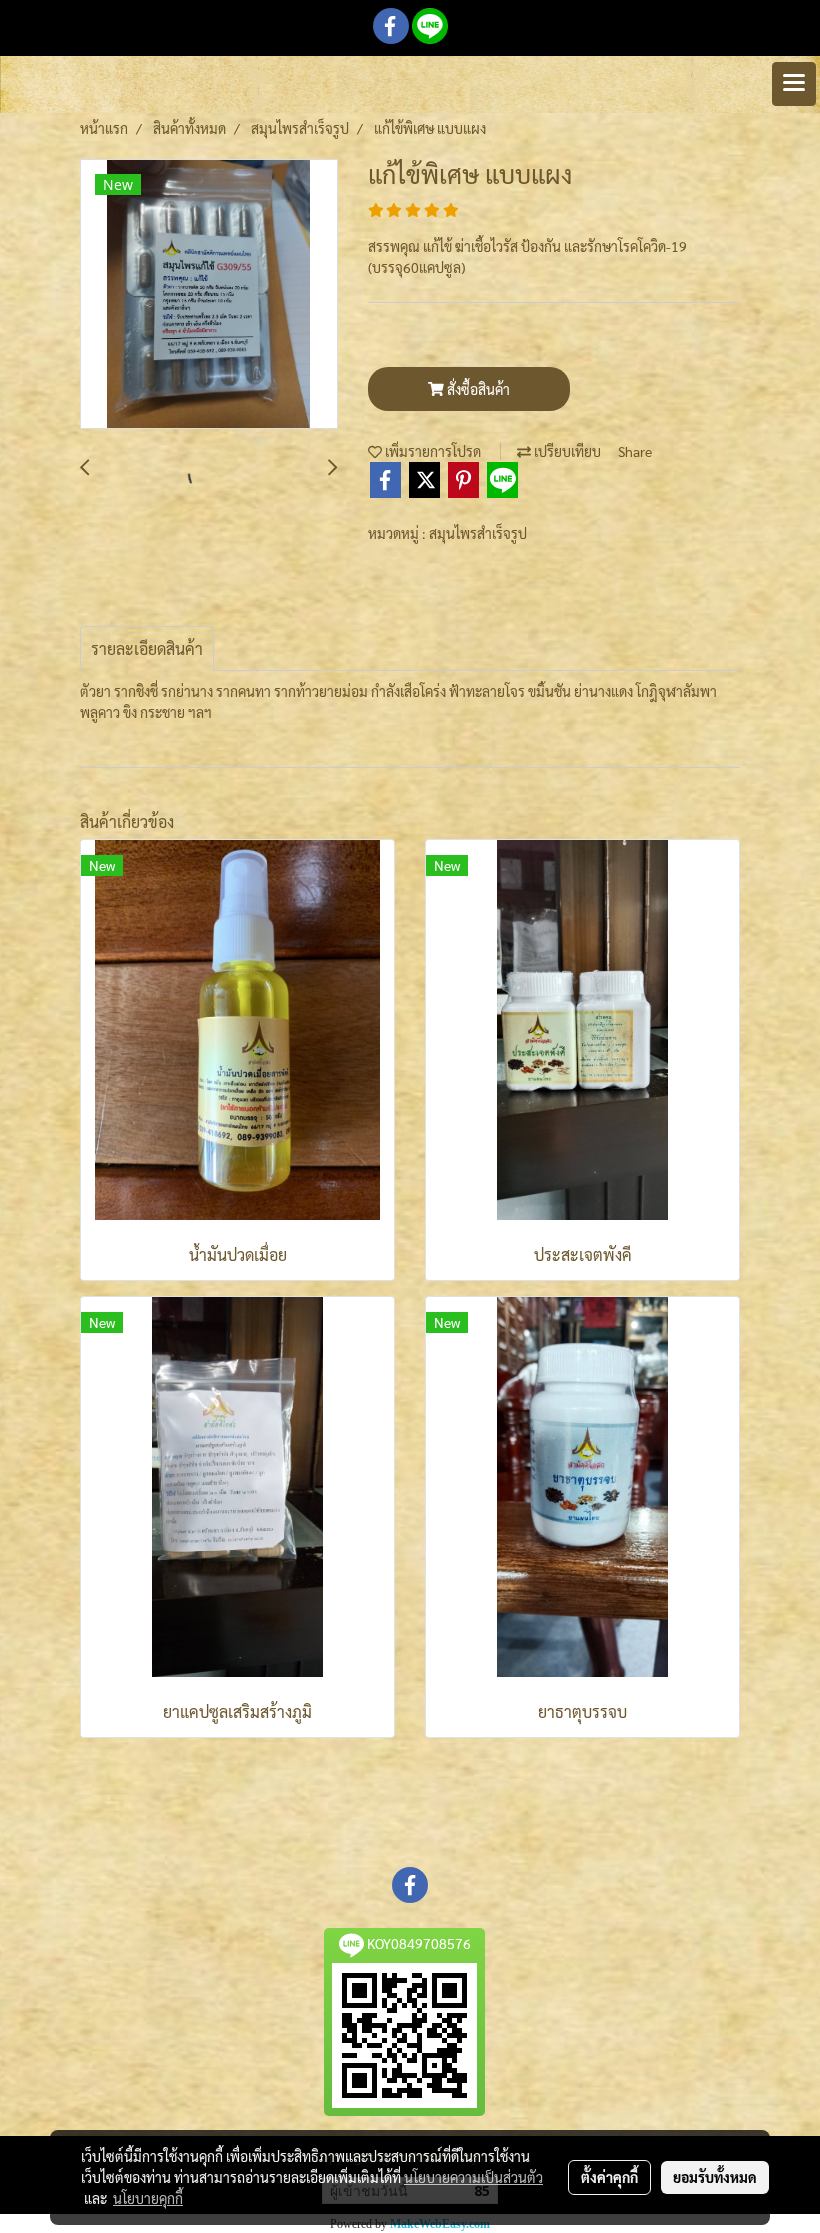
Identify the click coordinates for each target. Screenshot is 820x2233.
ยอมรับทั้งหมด (715, 2177)
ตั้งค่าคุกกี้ (609, 2177)
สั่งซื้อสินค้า (477, 389)
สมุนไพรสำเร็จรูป (478, 533)
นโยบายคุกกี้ (148, 2198)
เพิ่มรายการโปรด (431, 451)
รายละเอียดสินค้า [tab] (147, 648)
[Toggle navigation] (794, 84)
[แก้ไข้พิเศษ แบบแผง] (209, 295)
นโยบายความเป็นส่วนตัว (473, 2177)
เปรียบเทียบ (566, 451)
